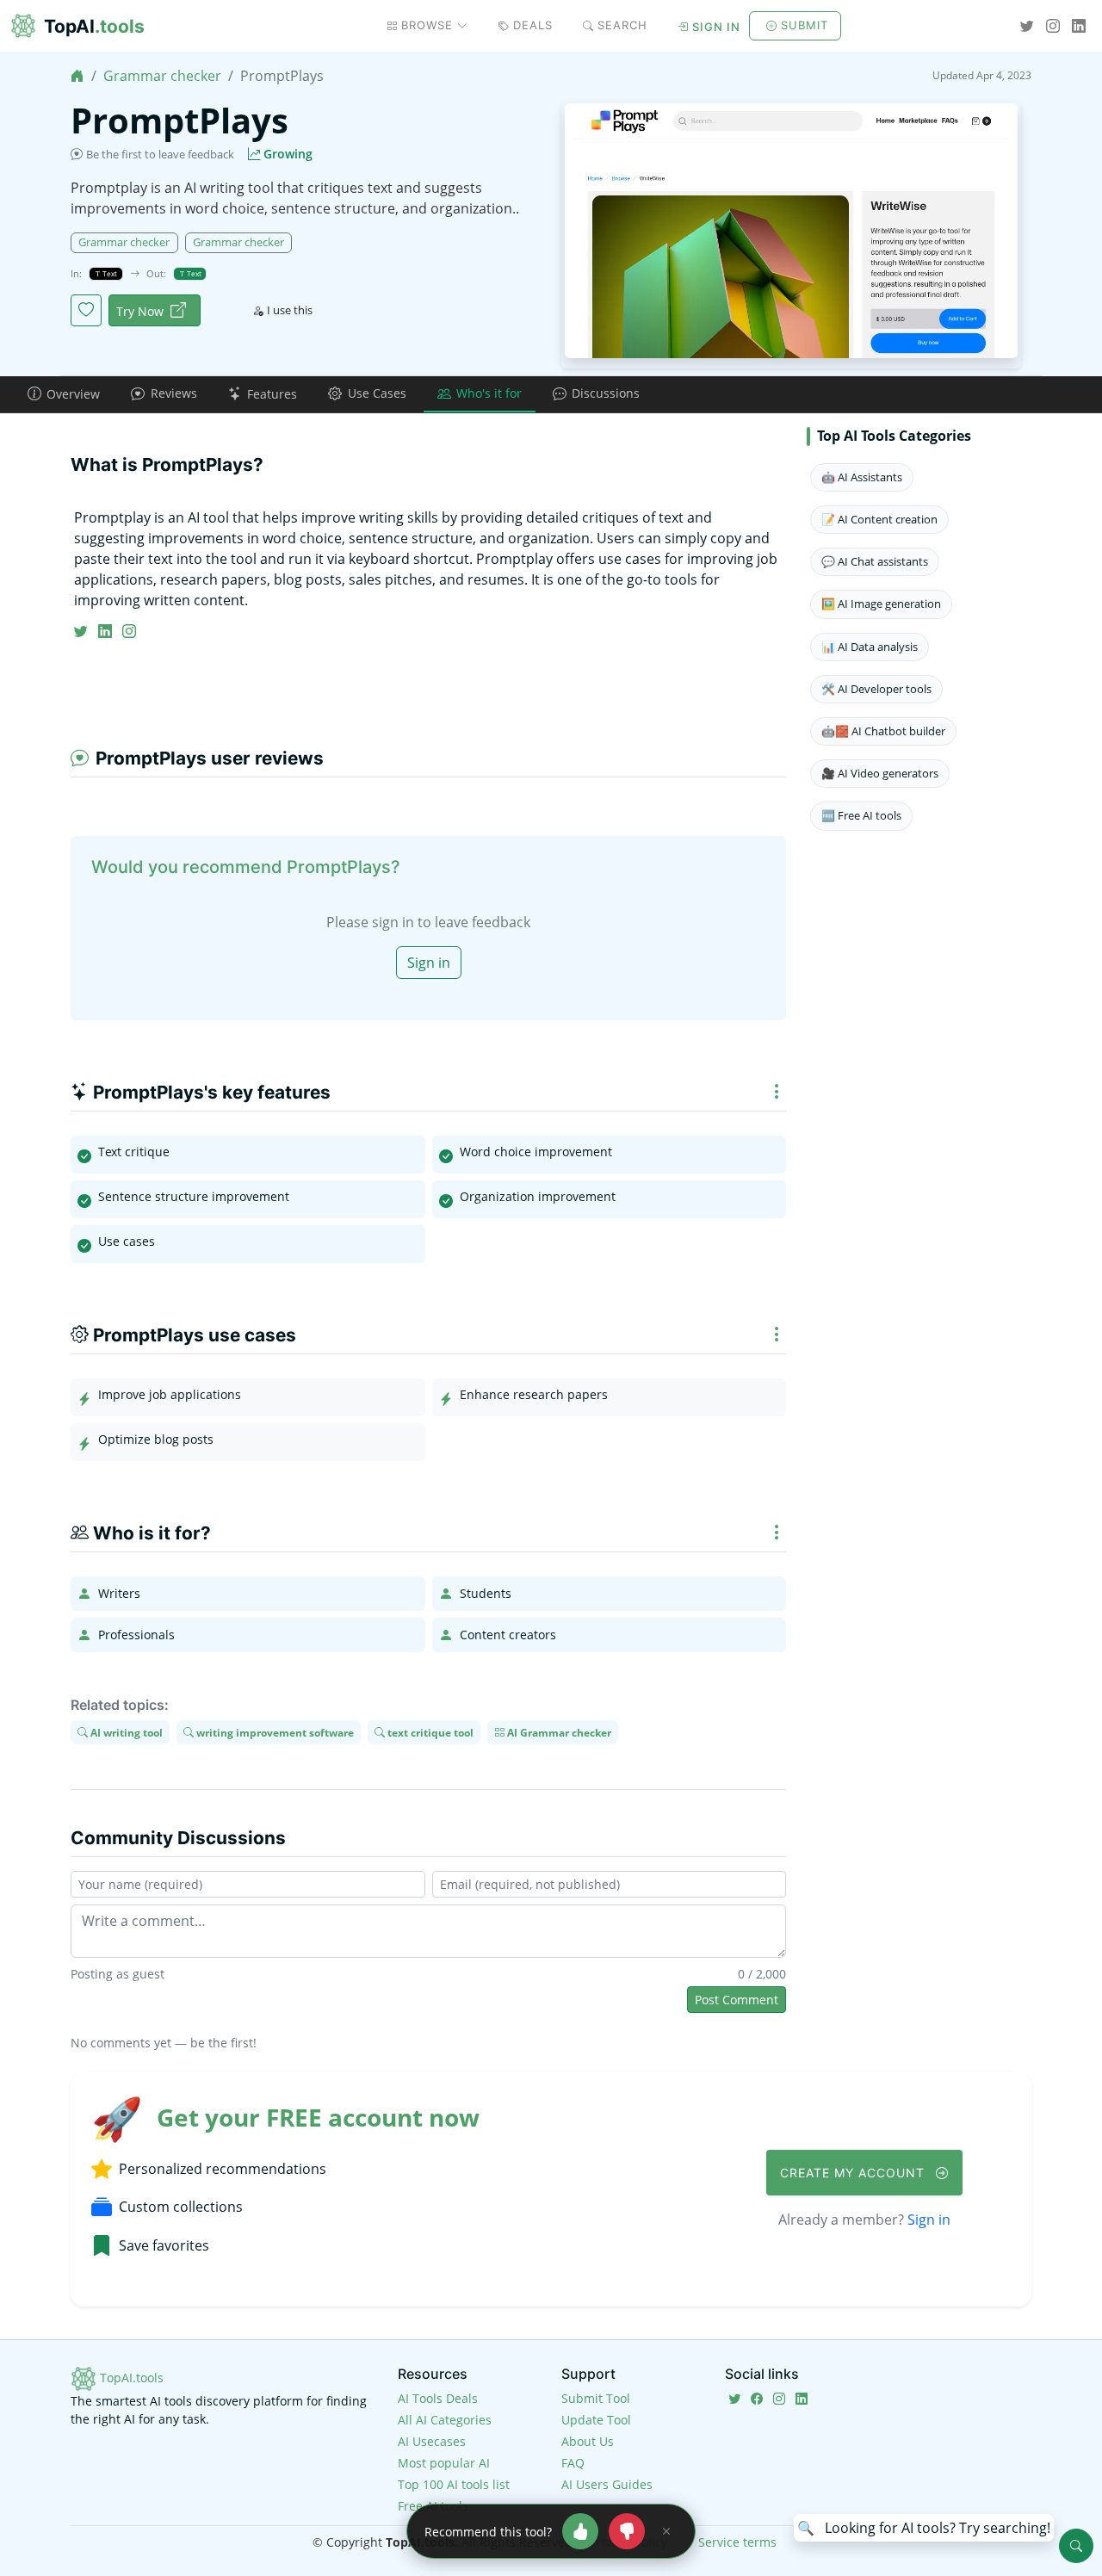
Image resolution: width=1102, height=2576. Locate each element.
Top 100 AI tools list (454, 2484)
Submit (805, 25)
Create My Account (854, 2173)
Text (109, 273)
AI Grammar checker (558, 1732)
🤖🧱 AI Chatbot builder (883, 731)
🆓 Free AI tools (861, 815)
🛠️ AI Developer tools (876, 689)
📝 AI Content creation (879, 519)
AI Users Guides (607, 2484)
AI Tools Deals (438, 2398)
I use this (290, 310)
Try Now (140, 311)
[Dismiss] (666, 2531)
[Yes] (580, 2531)
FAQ (573, 2463)
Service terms (737, 2542)
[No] (627, 2531)
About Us (588, 2441)
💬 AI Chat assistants (875, 561)
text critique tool (429, 1732)
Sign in (716, 27)
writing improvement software (274, 1732)
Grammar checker (162, 76)
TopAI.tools (130, 2378)
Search (622, 25)
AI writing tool (125, 1732)
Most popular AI (444, 2463)
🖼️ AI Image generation (881, 604)
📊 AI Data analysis (870, 647)
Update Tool (596, 2420)
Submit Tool (596, 2398)
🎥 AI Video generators (880, 773)
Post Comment (737, 2000)
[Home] (77, 76)
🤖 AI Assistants (862, 477)
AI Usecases (432, 2441)
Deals (533, 25)
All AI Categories (445, 2420)
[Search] (1076, 2546)
